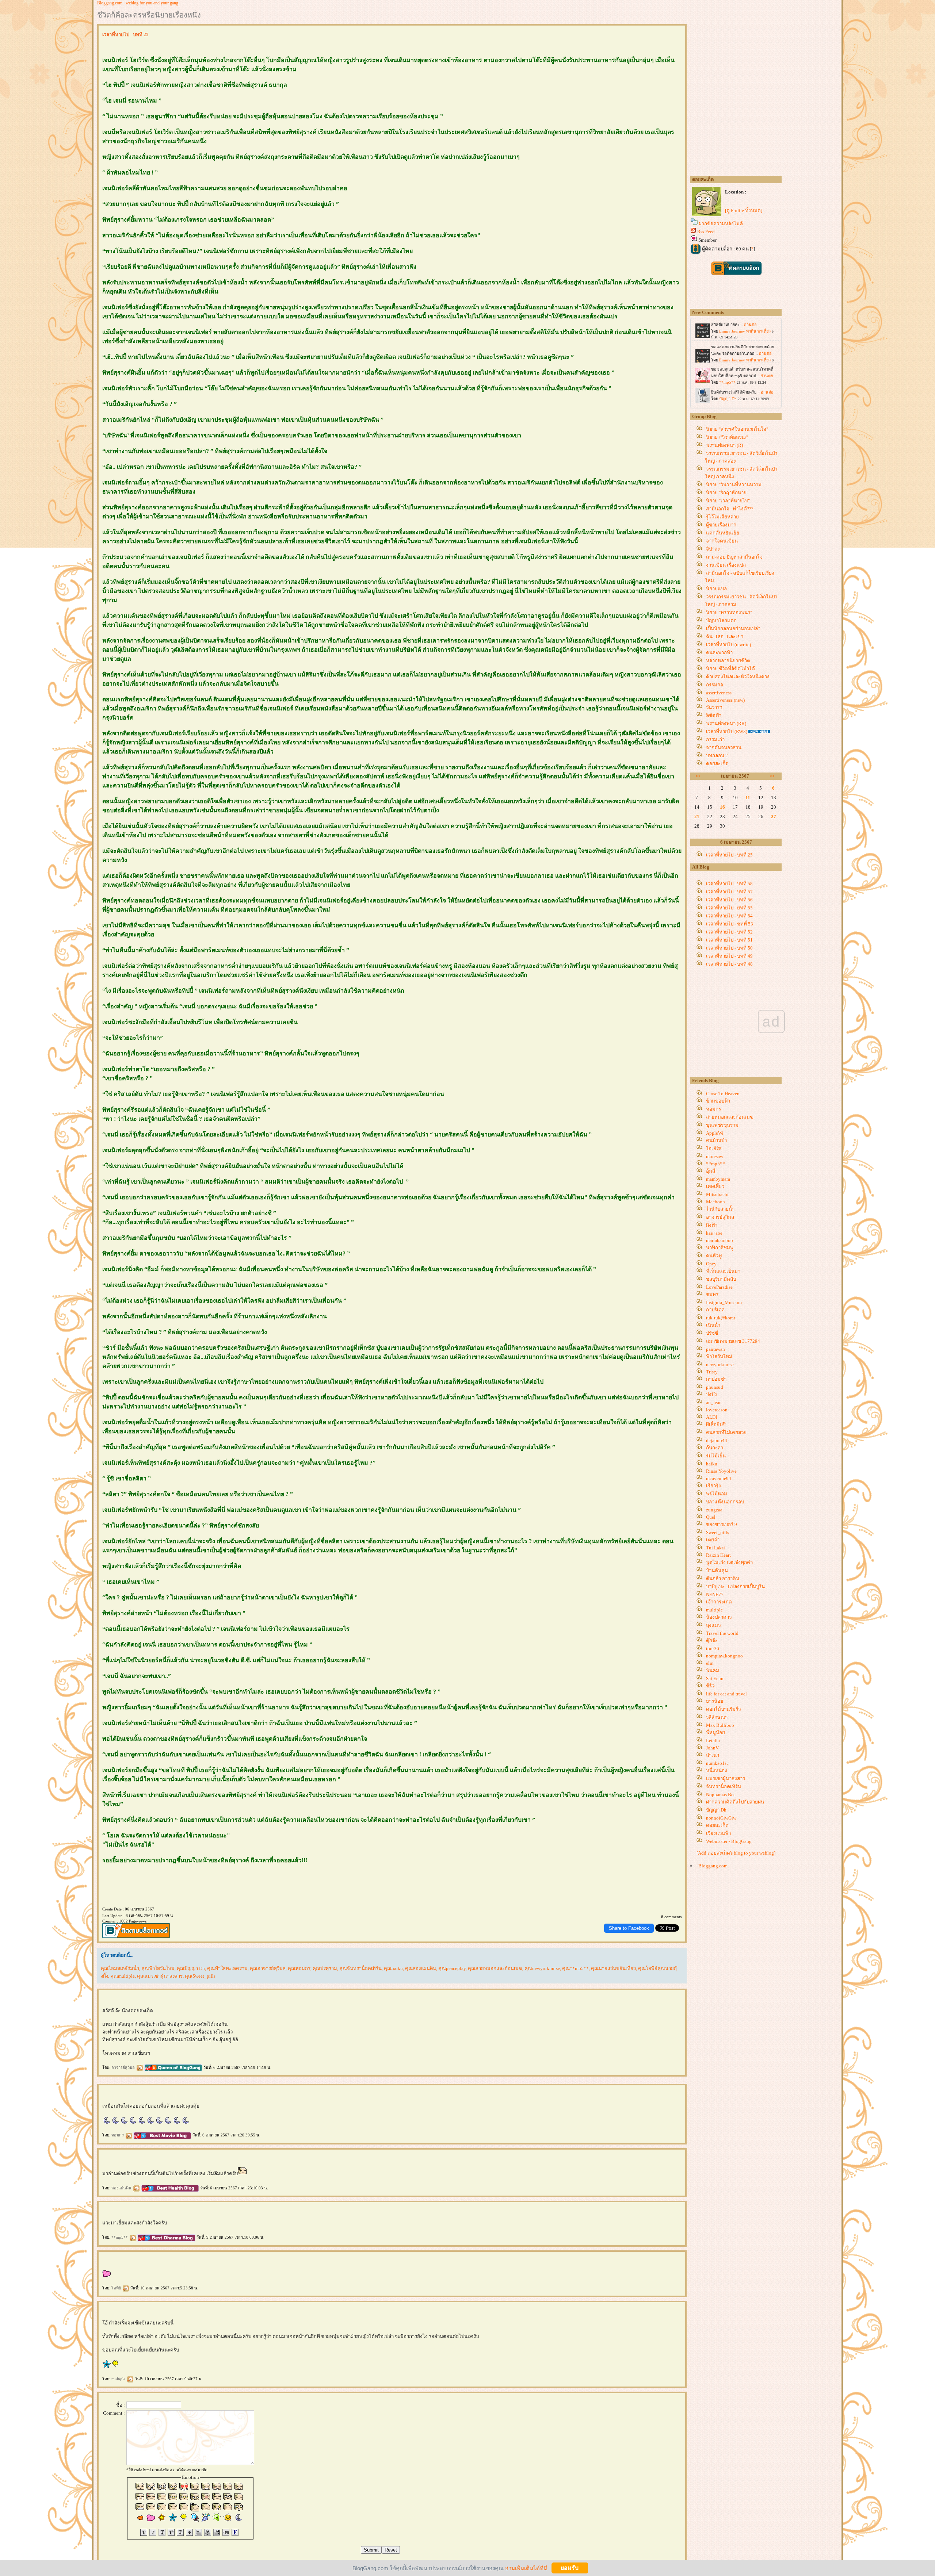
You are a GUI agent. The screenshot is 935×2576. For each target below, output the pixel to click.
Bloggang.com (713, 1866)
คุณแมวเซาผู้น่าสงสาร (160, 1976)
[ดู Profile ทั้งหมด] (744, 210)
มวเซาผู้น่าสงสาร (726, 1778)
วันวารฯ (714, 707)
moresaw (715, 1156)
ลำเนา (713, 1755)
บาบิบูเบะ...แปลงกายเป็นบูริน (735, 1586)
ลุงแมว (713, 1625)
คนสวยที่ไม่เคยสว (726, 1432)
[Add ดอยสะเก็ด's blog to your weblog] (736, 1853)
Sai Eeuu (715, 1678)
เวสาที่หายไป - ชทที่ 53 (730, 924)
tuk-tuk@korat (721, 1318)
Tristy (712, 1372)
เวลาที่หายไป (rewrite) (728, 645)
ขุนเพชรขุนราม (722, 1125)
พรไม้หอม (717, 1494)
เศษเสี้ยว (715, 1186)
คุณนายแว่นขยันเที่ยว (613, 1968)
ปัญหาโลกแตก (721, 620)
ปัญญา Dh (716, 1810)
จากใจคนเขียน (722, 541)
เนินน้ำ (713, 1325)
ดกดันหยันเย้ (723, 533)
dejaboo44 (717, 1440)
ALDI (711, 1417)
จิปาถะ (713, 549)
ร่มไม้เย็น (716, 1456)
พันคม (713, 1670)
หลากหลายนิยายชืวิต (728, 661)
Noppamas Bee (721, 1795)
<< (698, 776)
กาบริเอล (715, 1310)
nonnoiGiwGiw (721, 1818)
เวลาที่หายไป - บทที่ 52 (729, 932)
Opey (711, 1264)
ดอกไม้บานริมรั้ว (723, 1709)
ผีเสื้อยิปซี (716, 1424)
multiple (119, 2379)
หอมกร (118, 2135)
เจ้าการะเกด (719, 1602)
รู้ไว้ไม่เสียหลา (722, 517)
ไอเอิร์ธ (714, 1148)
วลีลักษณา (717, 1717)
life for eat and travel (726, 1694)
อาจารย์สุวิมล (124, 2067)
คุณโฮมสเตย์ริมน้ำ (120, 1968)
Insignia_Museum (724, 1302)
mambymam (718, 1179)
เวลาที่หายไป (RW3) (727, 731)
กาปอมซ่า (716, 1379)
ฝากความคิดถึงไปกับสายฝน (735, 1802)
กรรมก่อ (715, 685)
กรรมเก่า (715, 739)
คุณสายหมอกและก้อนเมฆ (495, 1968)
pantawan (715, 1349)
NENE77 (715, 1594)
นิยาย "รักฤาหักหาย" (727, 493)
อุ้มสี (711, 1171)
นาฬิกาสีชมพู (720, 1248)
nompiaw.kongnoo (724, 1656)
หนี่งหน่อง (717, 1770)
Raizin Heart (718, 1555)
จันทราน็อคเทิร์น (724, 1787)
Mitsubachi (717, 1194)
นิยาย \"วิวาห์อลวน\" (727, 437)
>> (772, 776)
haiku (712, 1464)
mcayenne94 (719, 1478)
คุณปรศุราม (325, 1968)
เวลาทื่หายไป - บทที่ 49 (729, 956)
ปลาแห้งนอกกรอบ (725, 1502)
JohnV (712, 1748)
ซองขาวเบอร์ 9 (722, 1524)
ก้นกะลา (715, 1448)
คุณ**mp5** (575, 1968)
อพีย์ (117, 2288)
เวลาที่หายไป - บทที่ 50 (729, 948)
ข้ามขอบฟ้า (718, 1101)
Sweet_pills (718, 1532)
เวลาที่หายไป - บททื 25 (729, 855)
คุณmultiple (123, 1976)
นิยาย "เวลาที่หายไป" (728, 501)
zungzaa (714, 1510)
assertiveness (719, 693)
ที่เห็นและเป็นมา (723, 1271)
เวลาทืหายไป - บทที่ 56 (729, 900)
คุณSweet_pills (200, 1976)
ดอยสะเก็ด (717, 764)
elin (710, 1663)
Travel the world (722, 1633)
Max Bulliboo (720, 1725)
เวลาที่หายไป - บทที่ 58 (729, 884)
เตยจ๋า (713, 1540)
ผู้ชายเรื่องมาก (721, 525)
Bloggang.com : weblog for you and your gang (138, 3)
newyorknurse (720, 1364)
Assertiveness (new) (725, 700)
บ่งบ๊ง (711, 1394)
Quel (711, 1517)
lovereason (717, 1410)
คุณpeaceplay (452, 1968)
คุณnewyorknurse (542, 1968)
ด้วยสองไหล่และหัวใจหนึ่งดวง (738, 677)
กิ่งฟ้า (712, 1225)
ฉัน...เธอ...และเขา (725, 637)
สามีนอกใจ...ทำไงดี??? (730, 509)
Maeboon (715, 1202)
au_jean (714, 1402)
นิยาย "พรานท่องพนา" (729, 612)
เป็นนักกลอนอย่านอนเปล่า (733, 628)
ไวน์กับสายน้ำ (720, 1209)
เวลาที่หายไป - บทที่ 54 (729, 916)
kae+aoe (714, 1233)
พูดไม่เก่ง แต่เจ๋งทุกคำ (729, 1562)
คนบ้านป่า (716, 1140)
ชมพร (712, 1294)
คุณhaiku (393, 1968)
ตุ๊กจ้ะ (712, 1640)
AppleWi (715, 1133)
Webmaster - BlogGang (729, 1841)
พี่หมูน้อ (715, 1732)
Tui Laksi (715, 1548)
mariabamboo (720, 1240)
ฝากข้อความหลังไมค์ (721, 224)
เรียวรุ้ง (713, 1486)
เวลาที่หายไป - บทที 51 (729, 940)
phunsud (715, 1387)
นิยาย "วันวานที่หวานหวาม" (735, 485)
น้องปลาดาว (719, 1617)
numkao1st (717, 1763)
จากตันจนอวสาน (724, 747)
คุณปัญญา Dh (191, 1968)
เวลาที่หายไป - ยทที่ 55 (729, 908)
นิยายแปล (716, 589)
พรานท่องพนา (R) (724, 445)
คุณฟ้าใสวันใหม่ (158, 1968)
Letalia (713, 1741)
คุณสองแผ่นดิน (421, 1968)
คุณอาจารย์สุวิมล (268, 1968)
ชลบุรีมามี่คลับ (721, 1279)
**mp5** (120, 2237)
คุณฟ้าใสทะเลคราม (227, 1968)
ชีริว (710, 1686)
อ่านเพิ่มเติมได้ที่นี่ (526, 2568)
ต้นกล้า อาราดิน (723, 1578)
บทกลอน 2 (717, 756)
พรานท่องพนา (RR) (726, 723)
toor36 (713, 1649)
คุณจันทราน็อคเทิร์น (360, 1968)
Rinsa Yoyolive (721, 1471)
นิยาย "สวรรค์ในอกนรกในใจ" (737, 429)
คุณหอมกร (299, 1968)
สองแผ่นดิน (122, 2188)
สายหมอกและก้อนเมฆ (730, 1117)
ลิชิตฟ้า (714, 715)
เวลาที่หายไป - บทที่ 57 (729, 892)
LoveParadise (719, 1287)
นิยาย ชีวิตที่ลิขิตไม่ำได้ (730, 669)
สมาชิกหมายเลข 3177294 (733, 1341)
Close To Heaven (723, 1094)
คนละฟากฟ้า (719, 653)
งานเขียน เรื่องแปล (726, 565)
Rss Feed (706, 232)
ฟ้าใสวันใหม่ (719, 1356)
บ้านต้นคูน (717, 1570)
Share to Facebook (629, 1928)
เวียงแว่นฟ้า (718, 1833)
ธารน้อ (715, 1701)
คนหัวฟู (714, 1256)
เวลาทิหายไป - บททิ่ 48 (729, 964)
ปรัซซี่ (712, 1333)
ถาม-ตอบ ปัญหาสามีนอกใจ (734, 557)
